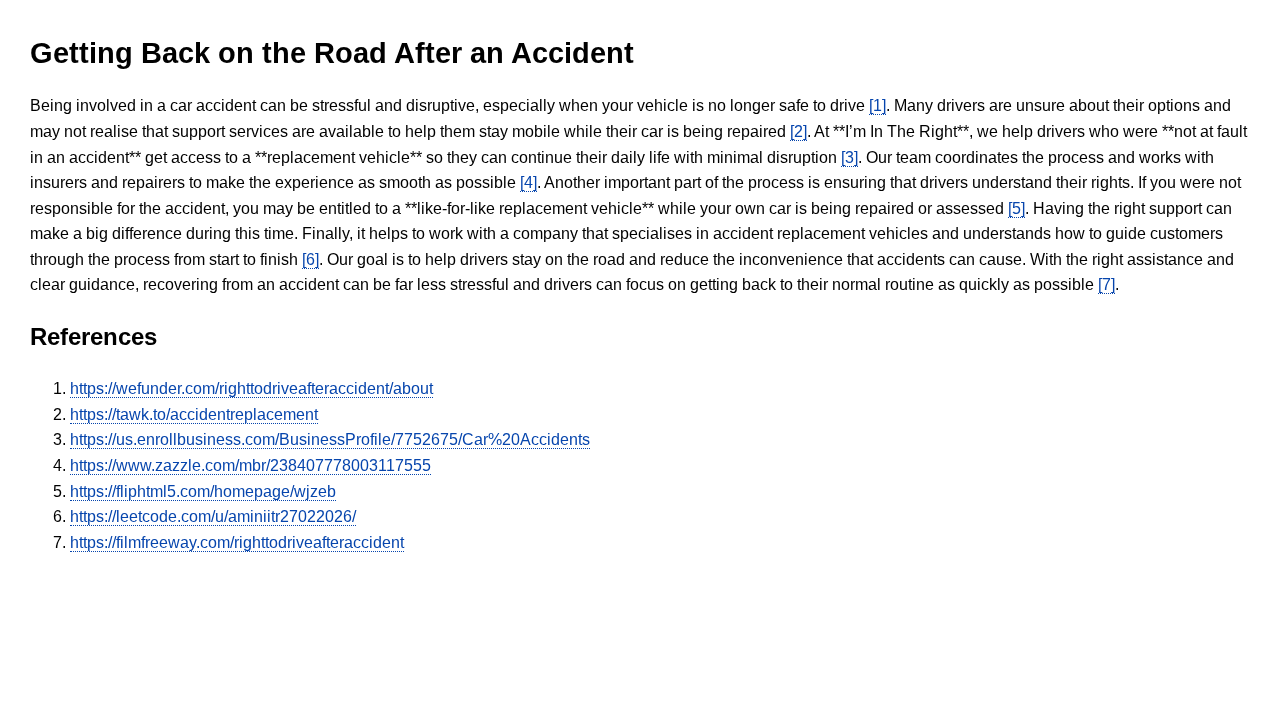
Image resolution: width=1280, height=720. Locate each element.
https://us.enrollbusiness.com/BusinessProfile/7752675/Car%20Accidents (330, 439)
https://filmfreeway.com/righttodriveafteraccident (237, 542)
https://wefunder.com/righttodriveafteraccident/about (251, 388)
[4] (528, 182)
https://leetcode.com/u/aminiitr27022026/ (213, 516)
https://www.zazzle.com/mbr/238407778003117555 (250, 465)
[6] (310, 259)
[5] (1016, 208)
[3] (849, 157)
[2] (798, 131)
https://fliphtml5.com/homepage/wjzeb (203, 491)
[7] (1106, 284)
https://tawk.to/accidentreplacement (194, 414)
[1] (877, 105)
